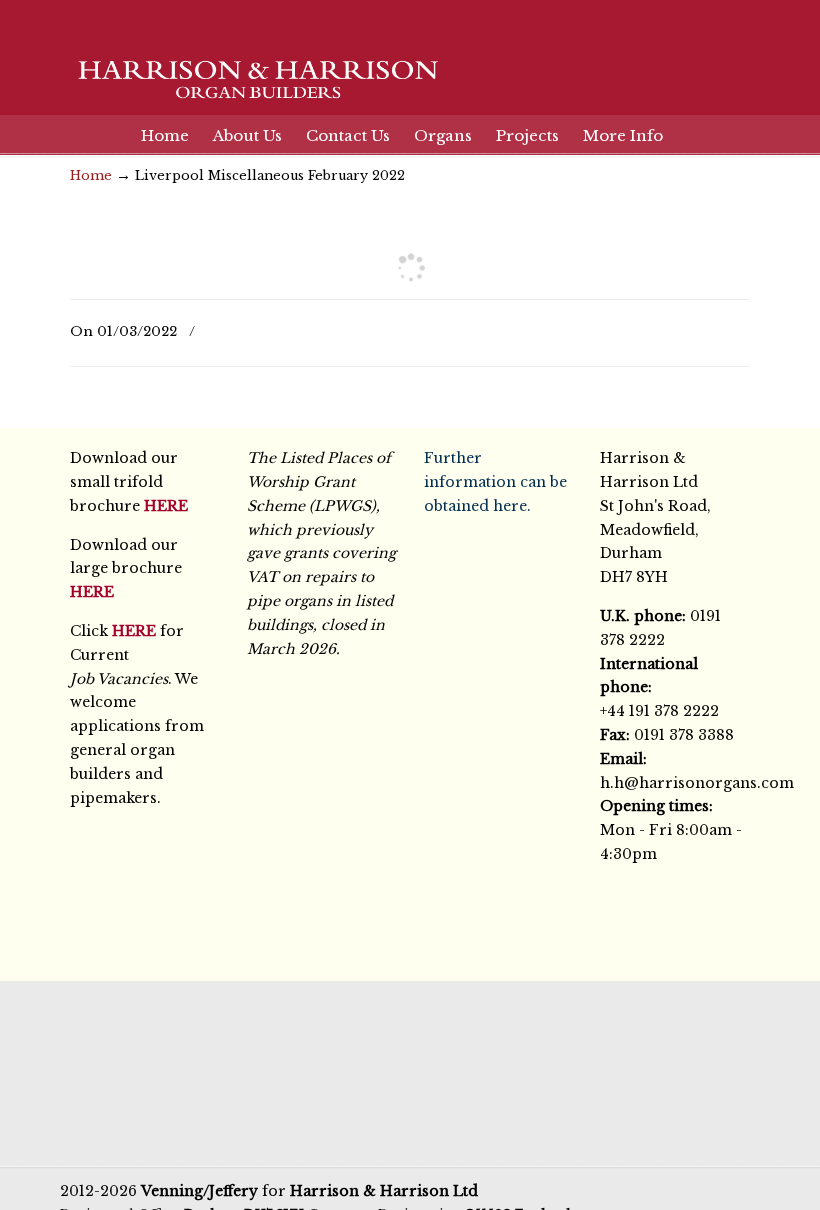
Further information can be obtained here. (495, 482)
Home (91, 175)
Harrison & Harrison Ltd (250, 59)
